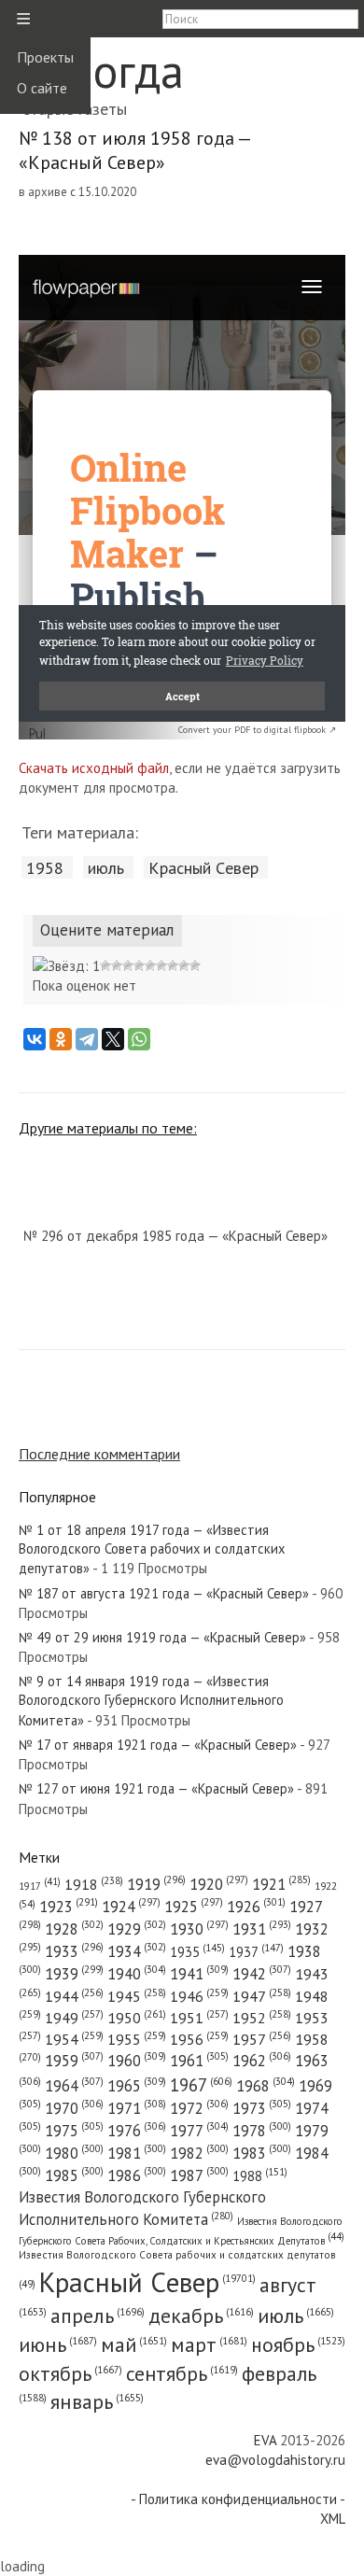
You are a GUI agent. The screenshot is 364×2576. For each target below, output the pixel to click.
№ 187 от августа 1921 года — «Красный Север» (164, 1593)
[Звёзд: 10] (195, 965)
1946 (199, 1996)
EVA (265, 2440)
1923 (69, 1907)
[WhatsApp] (139, 1039)
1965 (137, 2086)
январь (97, 2401)
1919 (156, 1884)
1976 (137, 2131)
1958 (45, 867)
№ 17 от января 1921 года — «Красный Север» (158, 1745)
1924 (131, 1907)
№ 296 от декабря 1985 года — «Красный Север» (175, 1236)
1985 (74, 2175)
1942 (262, 1974)
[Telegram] (87, 1039)
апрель (98, 2316)
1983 (262, 2153)
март (209, 2344)
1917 (40, 1886)
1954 (74, 2039)
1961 (199, 2061)
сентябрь (182, 2373)
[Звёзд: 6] (150, 965)
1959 (74, 2061)
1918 (94, 1884)
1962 (262, 2061)
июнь (58, 2344)
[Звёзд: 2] (105, 965)
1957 (262, 2039)
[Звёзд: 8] (173, 965)
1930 (199, 1929)
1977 (199, 2131)
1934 (137, 1951)
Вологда (101, 70)
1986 (137, 2175)
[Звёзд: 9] (184, 965)
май (134, 2344)
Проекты (45, 57)
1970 (74, 2108)
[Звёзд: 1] (66, 966)
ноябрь (298, 2344)
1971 (137, 2108)
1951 (199, 2018)
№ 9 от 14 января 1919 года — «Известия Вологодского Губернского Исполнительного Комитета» (151, 1701)
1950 (137, 2017)
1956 (199, 2039)
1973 (262, 2108)
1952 (262, 2018)
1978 (262, 2131)
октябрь (70, 2373)
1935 (197, 1952)
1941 (199, 1974)
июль (106, 867)
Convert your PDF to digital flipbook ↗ (257, 730)
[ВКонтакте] (35, 1039)
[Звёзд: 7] (161, 965)
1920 (219, 1884)
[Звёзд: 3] (117, 965)
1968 (266, 2086)
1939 (74, 1974)
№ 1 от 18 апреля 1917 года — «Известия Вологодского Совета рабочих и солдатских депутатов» (152, 1549)
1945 (137, 1996)
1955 (137, 2039)
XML (333, 2519)
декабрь (201, 2316)
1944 (74, 1996)
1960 (137, 2061)
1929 (137, 1929)
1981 (137, 2153)
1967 (201, 2085)
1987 (199, 2175)
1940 (137, 1974)
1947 (262, 1996)
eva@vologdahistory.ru (275, 2460)
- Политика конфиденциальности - (238, 2499)
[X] (113, 1039)
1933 (74, 1951)
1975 (74, 2131)
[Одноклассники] (61, 1039)
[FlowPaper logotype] (37, 734)
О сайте (42, 88)
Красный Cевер (203, 867)
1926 (256, 1907)
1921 (281, 1884)
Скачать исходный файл (94, 768)
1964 (74, 2086)
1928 (74, 1929)
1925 (194, 1907)
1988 (260, 2176)
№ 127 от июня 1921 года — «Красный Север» (156, 1788)
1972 (199, 2108)
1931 (262, 1929)
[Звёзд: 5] (139, 965)
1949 (74, 2018)
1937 (256, 1952)
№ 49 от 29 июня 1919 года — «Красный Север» (162, 1637)
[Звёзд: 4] (128, 965)
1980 (74, 2153)
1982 (199, 2153)
